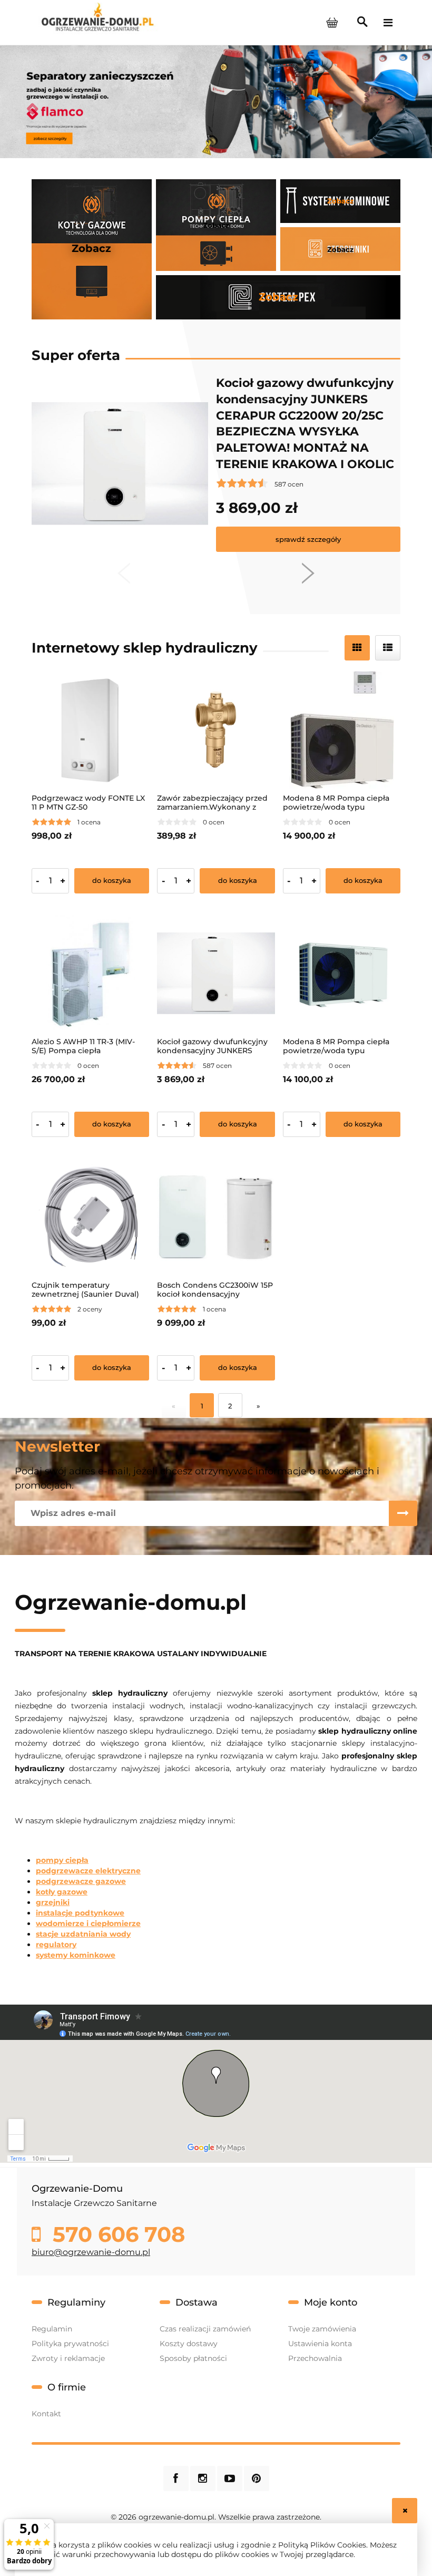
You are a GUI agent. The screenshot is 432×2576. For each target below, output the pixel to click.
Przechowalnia (315, 2358)
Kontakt (46, 2414)
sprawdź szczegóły (308, 539)
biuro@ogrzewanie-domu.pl (91, 2252)
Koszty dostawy (189, 2344)
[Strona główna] (97, 22)
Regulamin (52, 2329)
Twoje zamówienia (322, 2329)
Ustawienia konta (320, 2344)
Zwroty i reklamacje (68, 2358)
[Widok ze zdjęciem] (357, 648)
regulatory (56, 1945)
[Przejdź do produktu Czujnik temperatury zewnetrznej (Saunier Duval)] (90, 1217)
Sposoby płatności (193, 2358)
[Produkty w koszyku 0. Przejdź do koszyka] (332, 23)
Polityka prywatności (70, 2344)
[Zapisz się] (403, 1513)
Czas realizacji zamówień (205, 2329)
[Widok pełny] (388, 648)
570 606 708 (116, 2234)
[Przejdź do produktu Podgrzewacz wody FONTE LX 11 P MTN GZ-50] (90, 730)
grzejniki (53, 1902)
